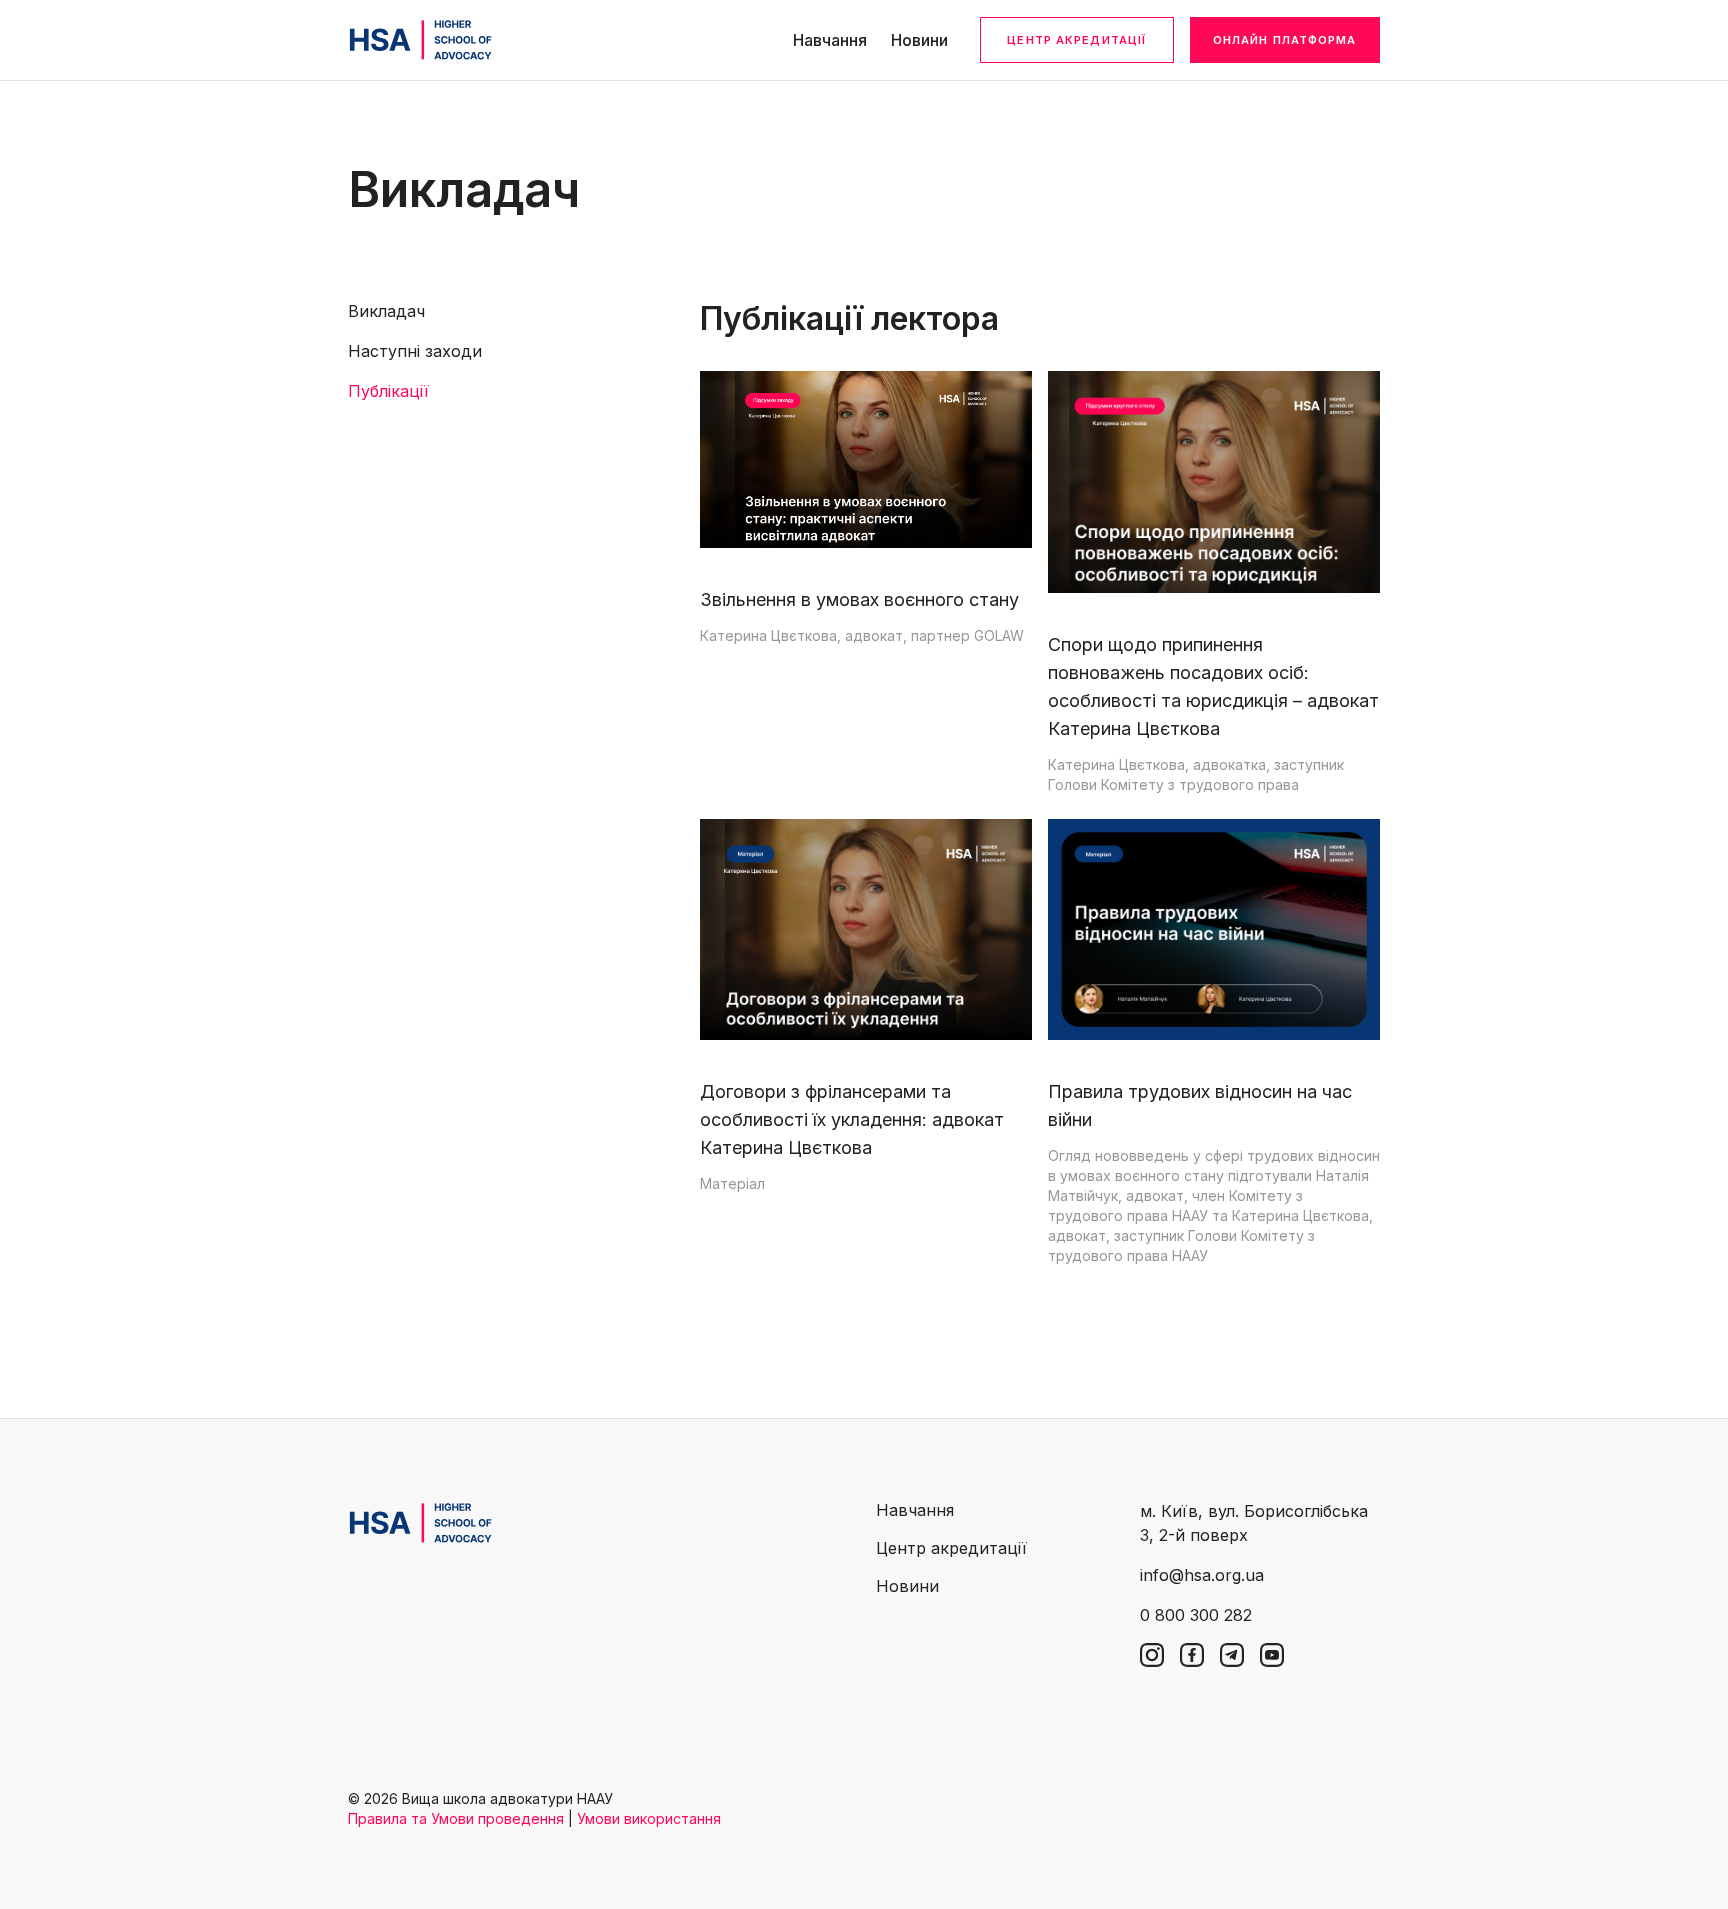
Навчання (830, 40)
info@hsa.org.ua (1202, 1575)
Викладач (386, 311)
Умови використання (649, 1818)
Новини (919, 40)
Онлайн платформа (1285, 40)
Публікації (388, 391)
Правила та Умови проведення (456, 1818)
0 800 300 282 (1196, 1615)
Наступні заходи (415, 351)
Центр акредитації (1076, 40)
